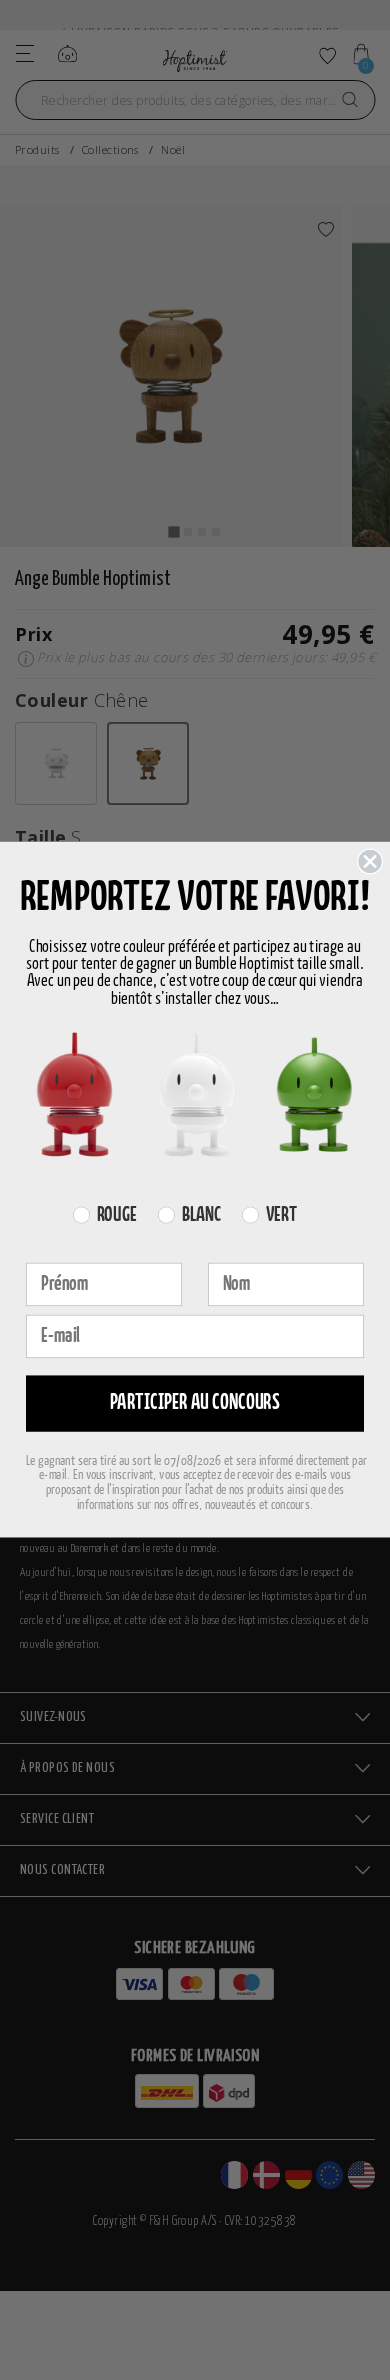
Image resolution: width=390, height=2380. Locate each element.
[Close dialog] (370, 862)
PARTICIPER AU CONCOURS (195, 1404)
